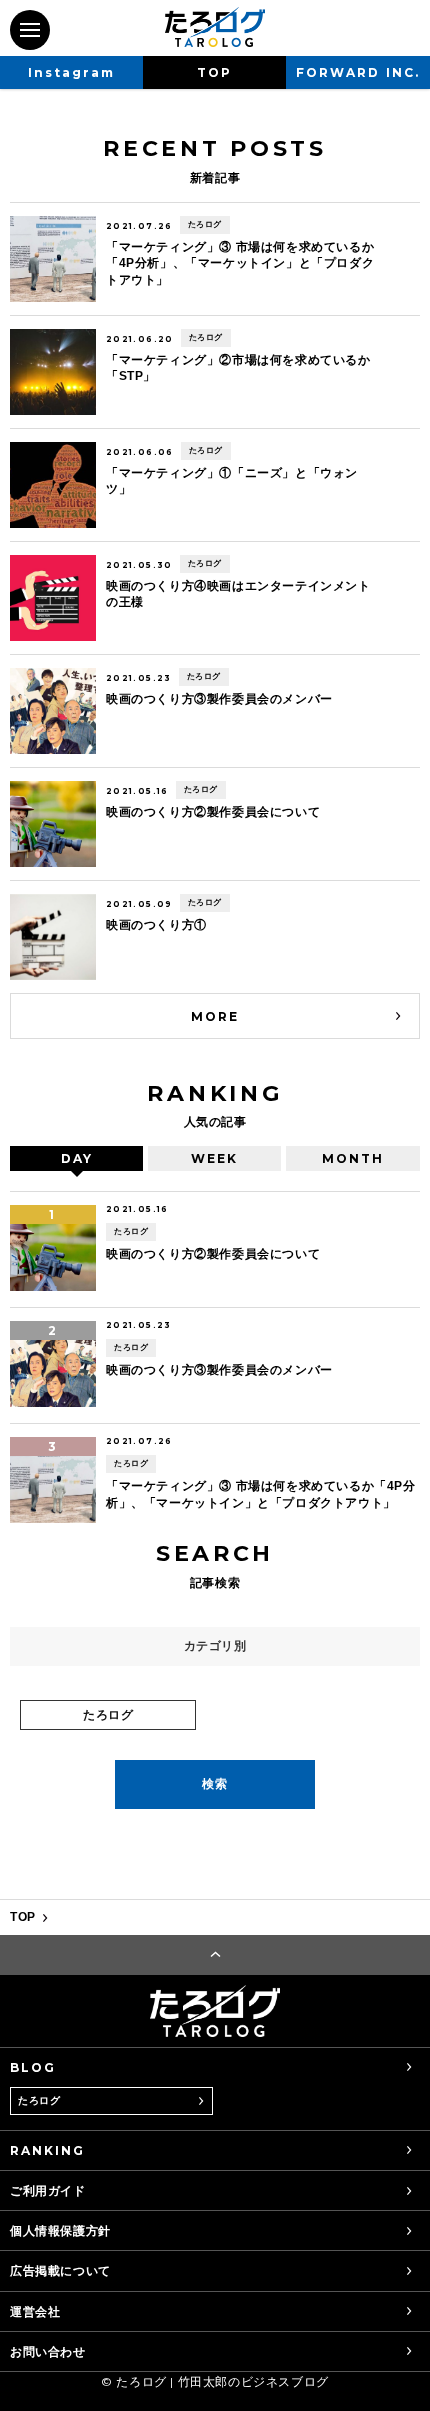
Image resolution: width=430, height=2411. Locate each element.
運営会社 (35, 2311)
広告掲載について (60, 2270)
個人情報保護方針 (60, 2230)
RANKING (47, 2150)
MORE (215, 1016)
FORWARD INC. (357, 72)
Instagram (71, 72)
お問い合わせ (48, 2351)
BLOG (33, 2067)
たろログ (39, 2100)
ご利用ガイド (48, 2190)
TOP (214, 72)
